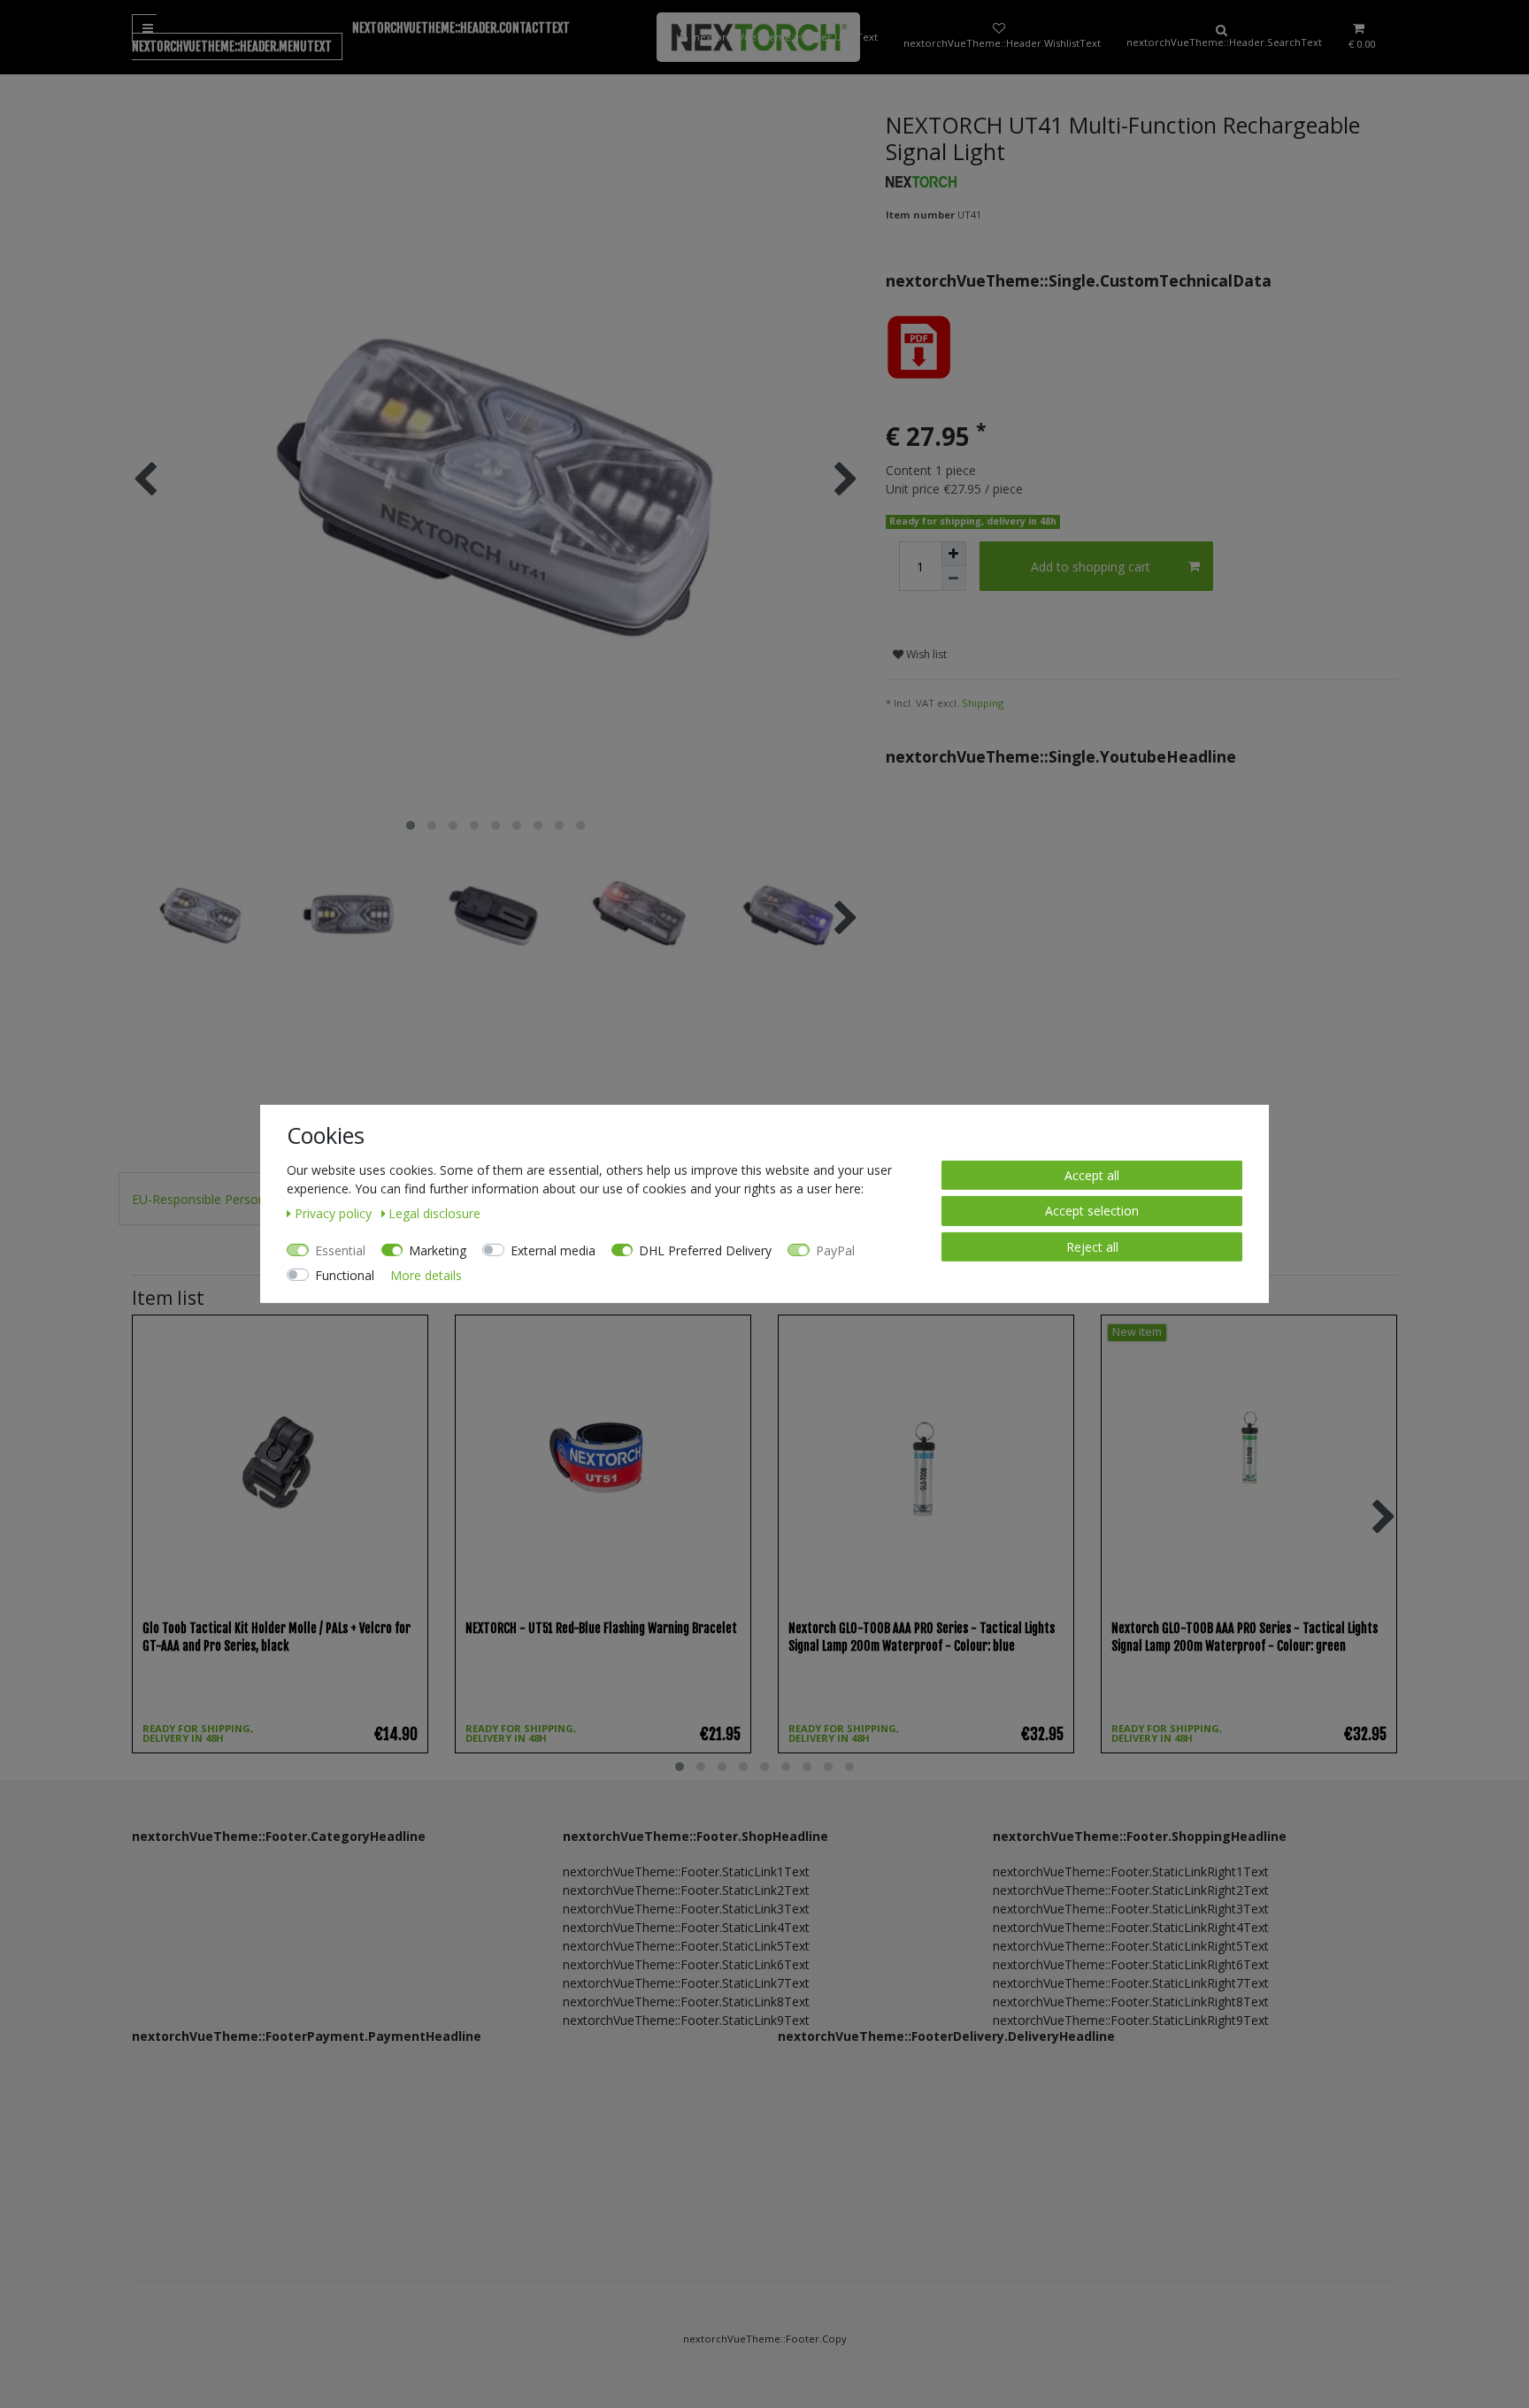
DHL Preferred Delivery (705, 1250)
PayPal (835, 1250)
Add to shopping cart (1091, 567)
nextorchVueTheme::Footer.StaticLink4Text (686, 1927)
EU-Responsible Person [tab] (199, 1199)
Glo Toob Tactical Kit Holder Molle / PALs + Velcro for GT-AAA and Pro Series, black (277, 1637)
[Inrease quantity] (954, 554)
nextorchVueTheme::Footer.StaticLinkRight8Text (1131, 2002)
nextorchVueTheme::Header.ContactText (461, 28)
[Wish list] (999, 37)
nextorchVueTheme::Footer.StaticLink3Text (686, 1909)
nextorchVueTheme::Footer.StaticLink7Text (686, 1983)
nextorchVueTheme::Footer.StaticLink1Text (686, 1871)
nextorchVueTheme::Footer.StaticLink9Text (686, 2020)
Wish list (925, 654)
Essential (340, 1250)
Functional (345, 1275)
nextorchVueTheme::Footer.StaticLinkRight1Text (1131, 1871)
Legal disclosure (434, 1213)
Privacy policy (335, 1213)
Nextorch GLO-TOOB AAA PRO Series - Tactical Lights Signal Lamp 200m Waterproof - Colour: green (1245, 1637)
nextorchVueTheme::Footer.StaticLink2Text (686, 1890)
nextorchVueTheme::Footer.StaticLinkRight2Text (1131, 1890)
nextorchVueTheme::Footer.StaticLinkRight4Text (1131, 1927)
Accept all (1092, 1175)
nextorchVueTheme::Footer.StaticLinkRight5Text (1131, 1946)
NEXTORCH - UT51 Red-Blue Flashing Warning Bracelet (601, 1628)
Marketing (438, 1250)
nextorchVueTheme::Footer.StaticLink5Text (686, 1946)
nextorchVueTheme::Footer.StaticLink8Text (686, 2002)
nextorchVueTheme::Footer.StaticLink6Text (686, 1964)
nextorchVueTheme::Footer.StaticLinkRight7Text (1131, 1983)
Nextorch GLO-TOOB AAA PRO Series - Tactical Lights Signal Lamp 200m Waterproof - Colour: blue (922, 1637)
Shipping (983, 703)
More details (426, 1275)
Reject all (1092, 1247)
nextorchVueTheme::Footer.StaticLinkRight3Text (1131, 1909)
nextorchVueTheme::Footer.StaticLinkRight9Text (1131, 2020)
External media (553, 1250)
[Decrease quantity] (954, 579)
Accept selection (1092, 1211)
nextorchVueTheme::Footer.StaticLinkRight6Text (1131, 1964)
